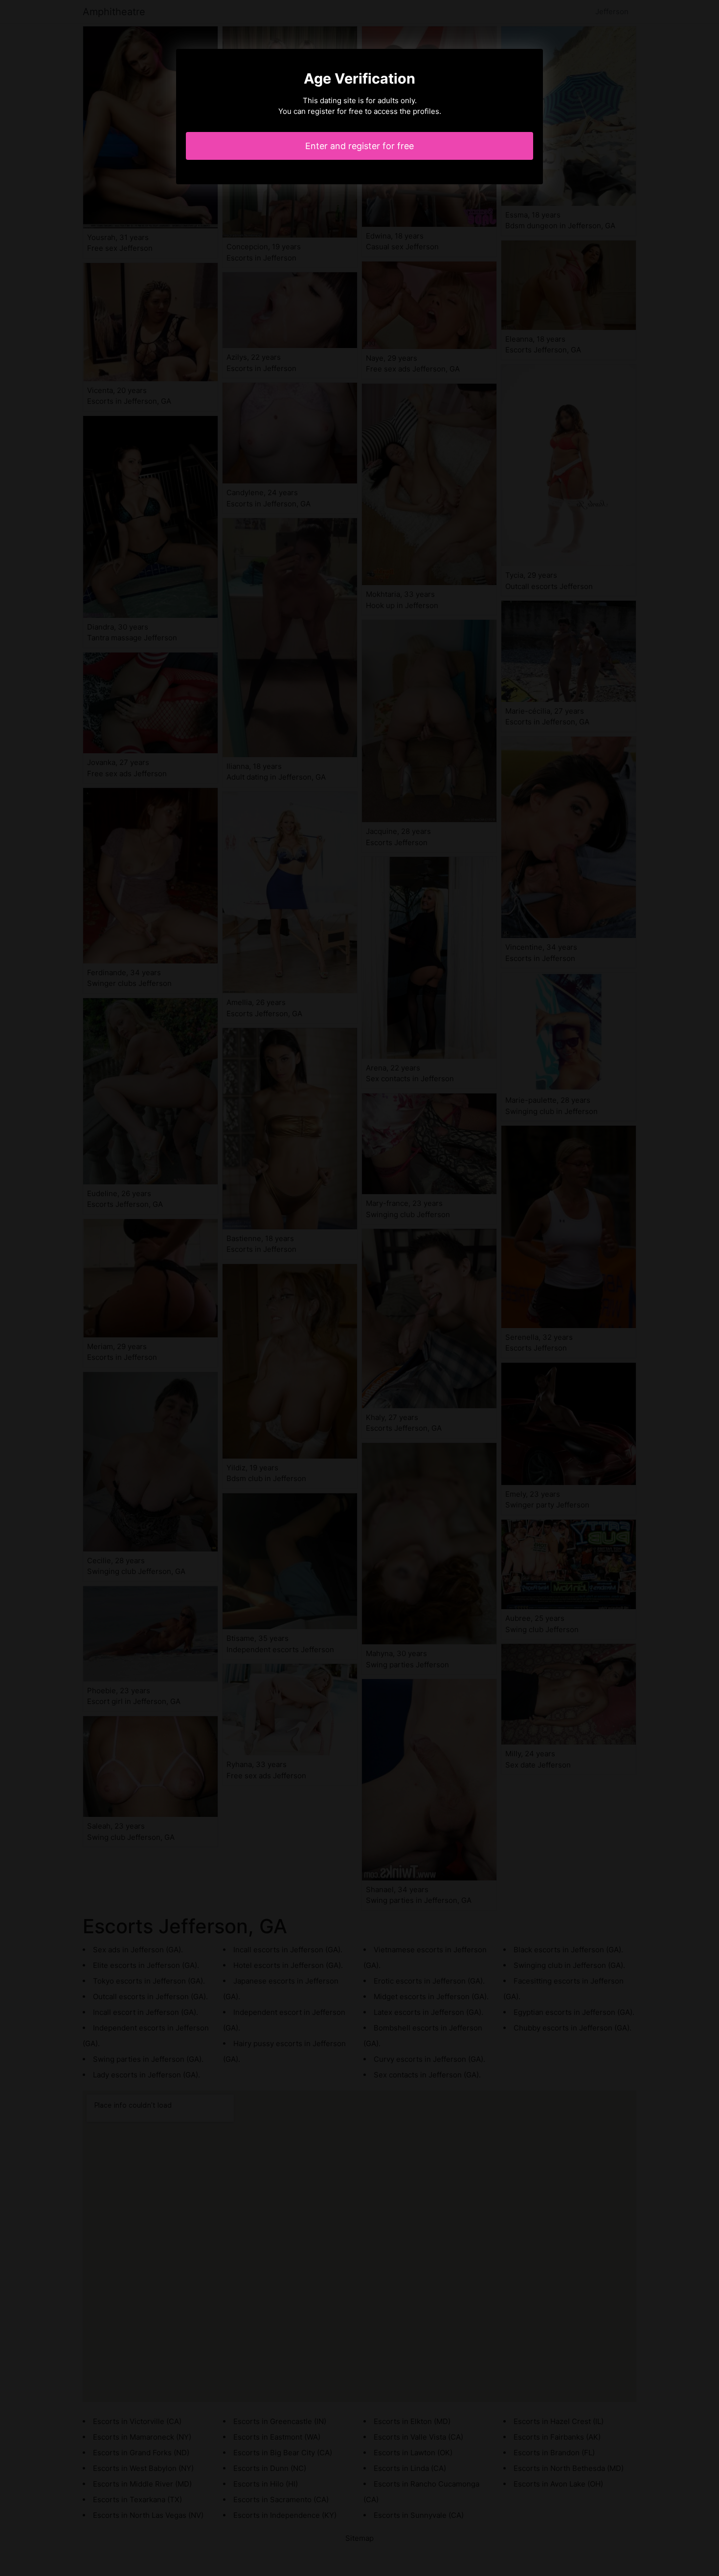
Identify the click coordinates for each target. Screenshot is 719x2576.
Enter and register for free (359, 146)
